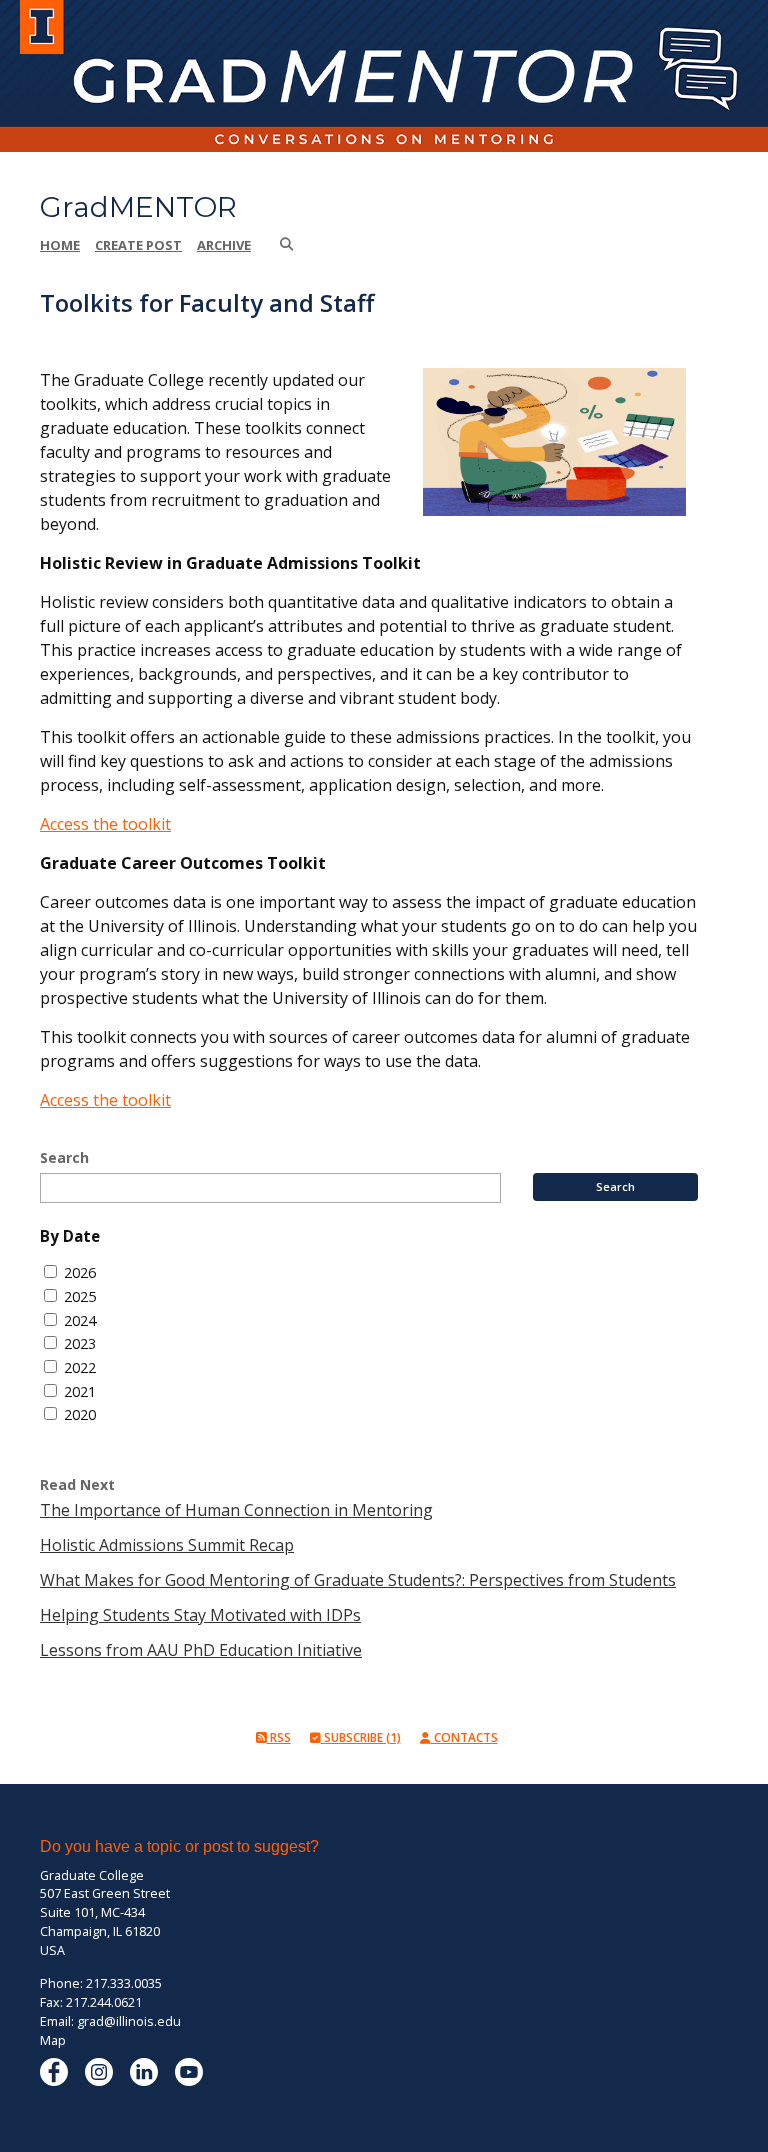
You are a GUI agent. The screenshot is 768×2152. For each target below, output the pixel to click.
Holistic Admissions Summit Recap (167, 1545)
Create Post (138, 245)
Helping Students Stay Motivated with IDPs (200, 1615)
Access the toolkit (105, 824)
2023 (80, 1343)
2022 (80, 1367)
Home (60, 245)
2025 (80, 1296)
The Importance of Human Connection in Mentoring (236, 1510)
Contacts (464, 1737)
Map (53, 2040)
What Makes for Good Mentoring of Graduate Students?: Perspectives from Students (358, 1580)
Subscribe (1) (361, 1737)
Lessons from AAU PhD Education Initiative (201, 1650)
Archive (224, 245)
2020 (80, 1414)
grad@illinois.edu (129, 2021)
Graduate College (92, 1875)
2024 (80, 1320)
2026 (80, 1272)
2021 (80, 1391)
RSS (279, 1737)
